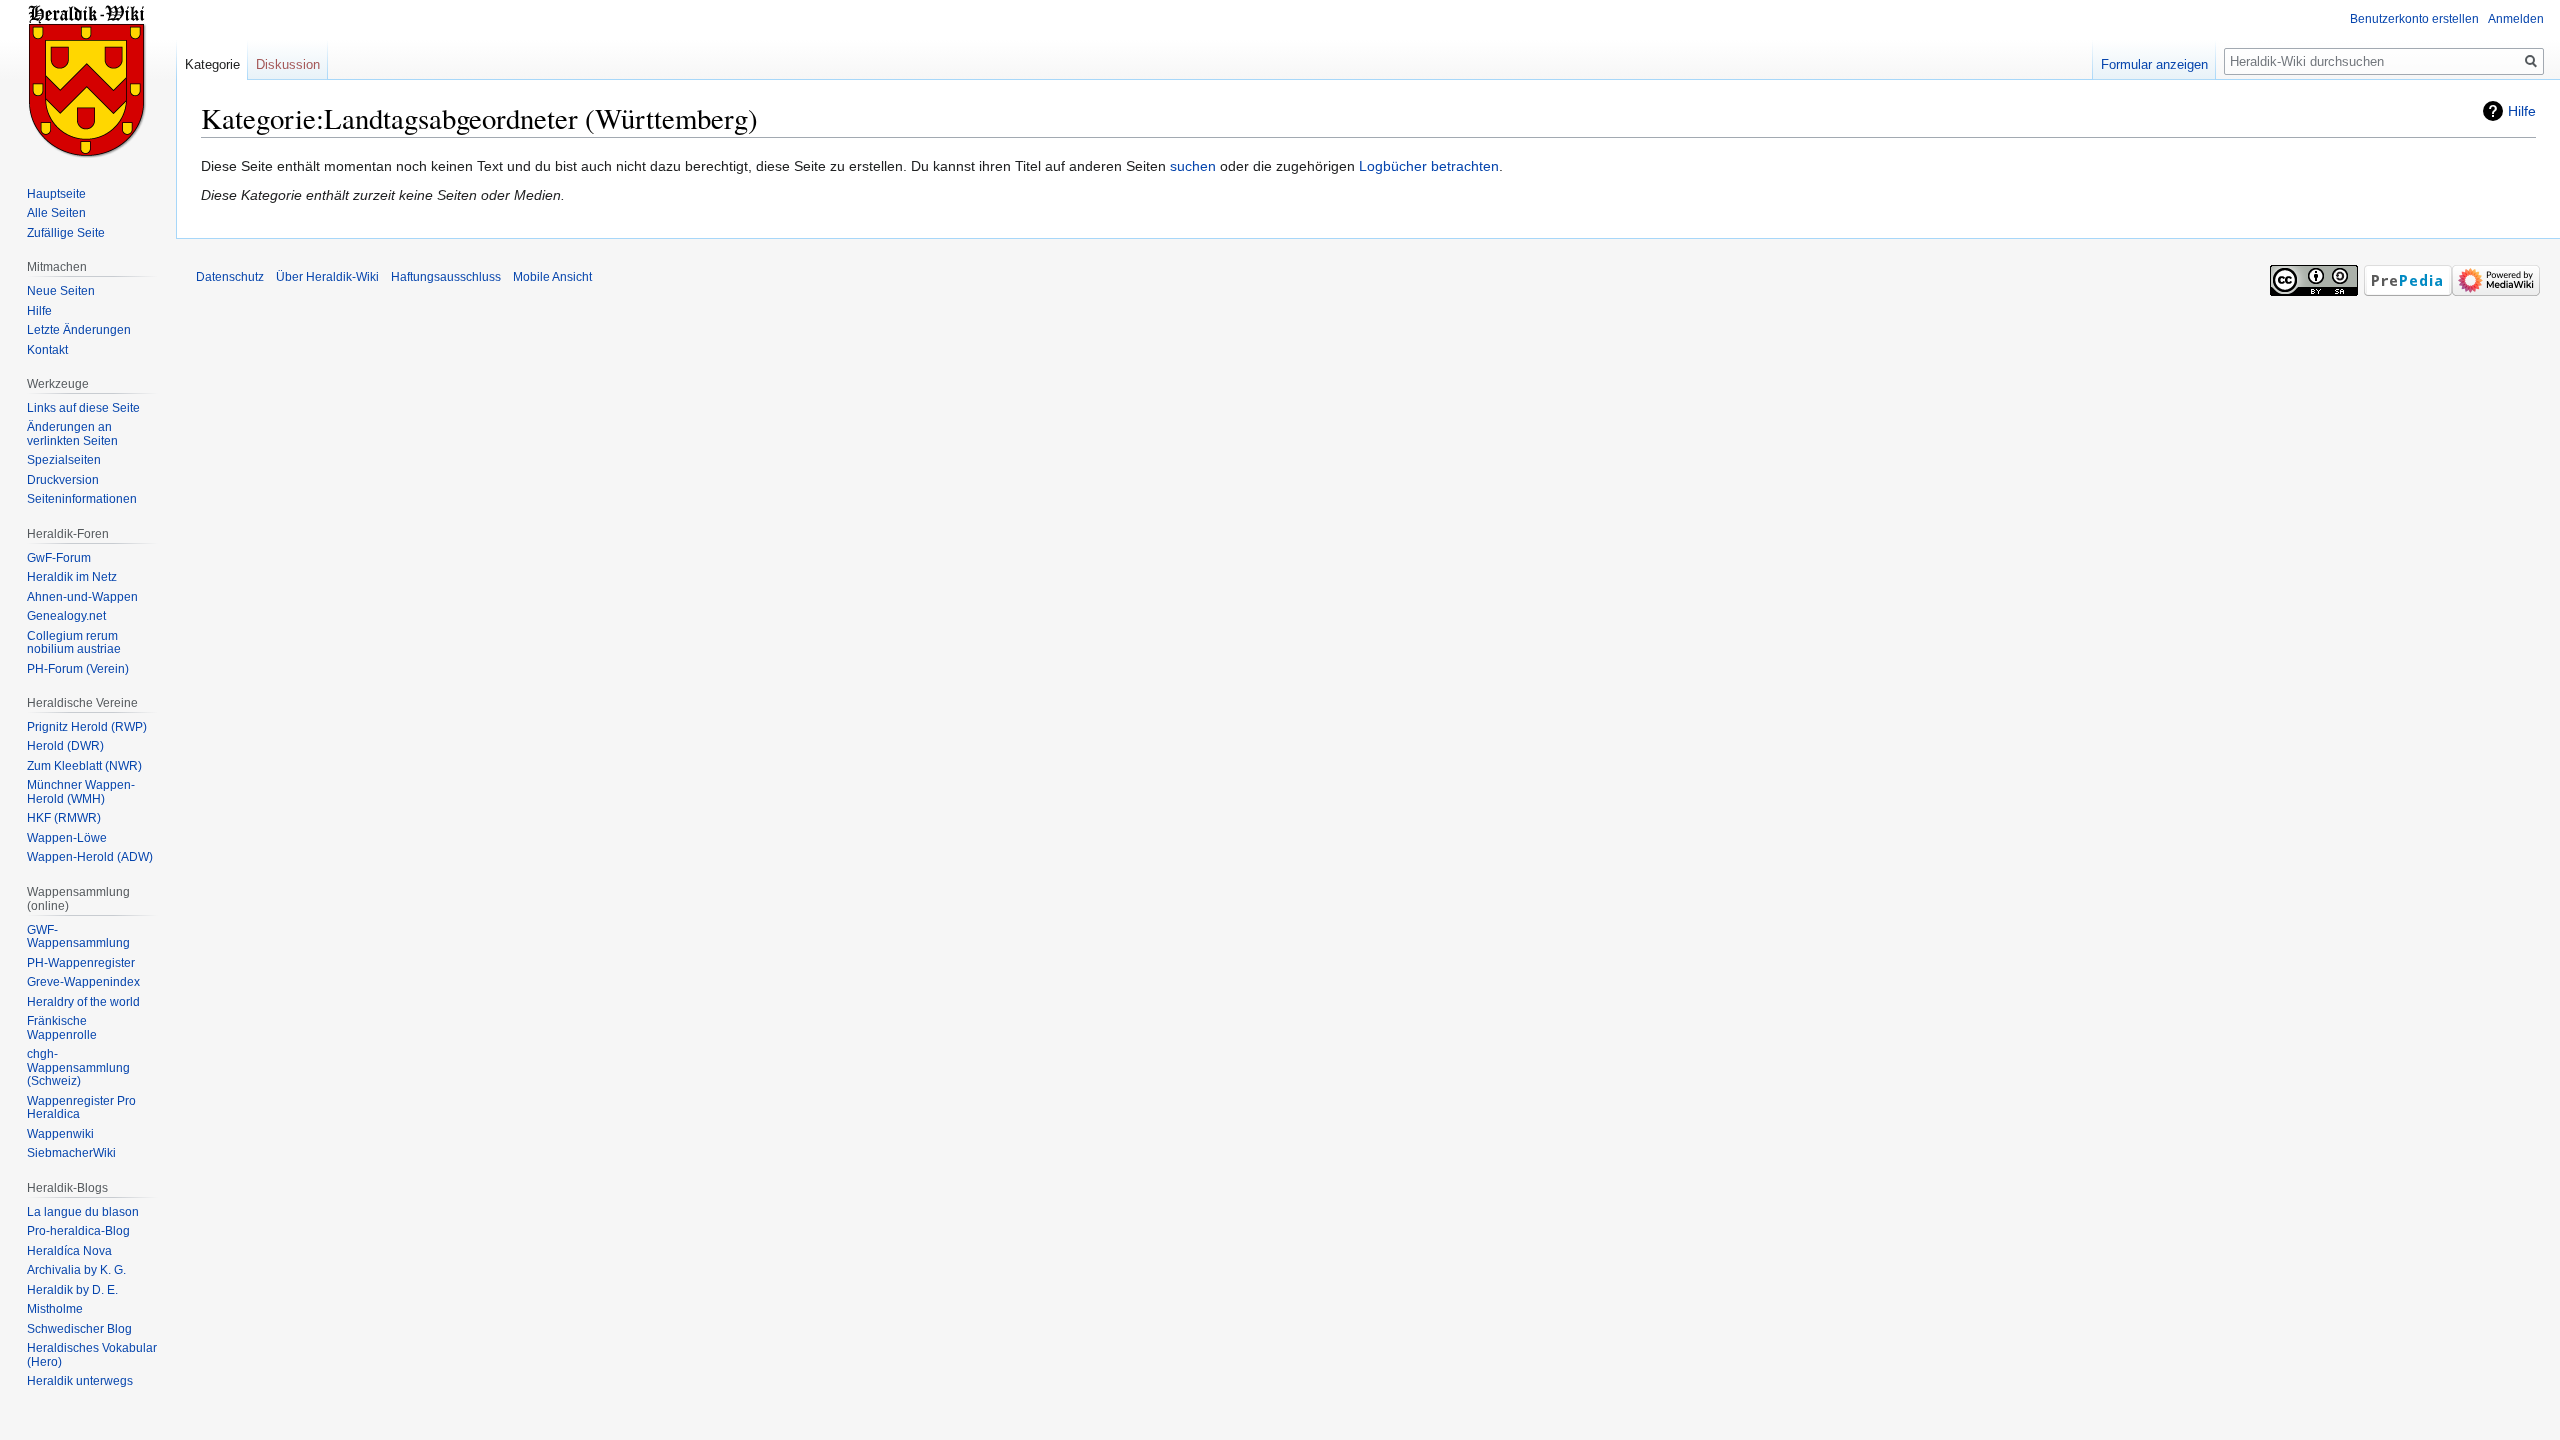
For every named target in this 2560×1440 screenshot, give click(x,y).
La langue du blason (83, 1212)
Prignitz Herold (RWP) (87, 727)
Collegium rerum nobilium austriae (74, 643)
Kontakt (47, 350)
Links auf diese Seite (83, 408)
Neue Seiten (61, 291)
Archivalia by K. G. (76, 1270)
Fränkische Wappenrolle (62, 1028)
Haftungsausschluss (446, 277)
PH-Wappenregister (81, 963)
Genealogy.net (66, 616)
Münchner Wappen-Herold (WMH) (81, 792)
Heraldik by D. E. (72, 1290)
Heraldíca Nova (69, 1251)
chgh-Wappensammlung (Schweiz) (78, 1067)
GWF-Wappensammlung (78, 937)
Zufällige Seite (66, 233)
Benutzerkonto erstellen (2414, 19)
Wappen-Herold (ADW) (90, 857)
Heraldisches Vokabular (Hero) (92, 1355)
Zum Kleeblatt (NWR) (84, 766)
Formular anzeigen (2154, 64)
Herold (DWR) (65, 746)
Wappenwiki (60, 1134)
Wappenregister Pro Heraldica (81, 1108)
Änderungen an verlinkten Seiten (72, 434)
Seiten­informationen (82, 499)
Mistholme (55, 1309)
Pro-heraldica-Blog (78, 1231)
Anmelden (2516, 19)
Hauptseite (56, 194)
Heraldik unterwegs (80, 1381)
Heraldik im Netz (72, 577)
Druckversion (63, 480)
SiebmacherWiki (71, 1153)
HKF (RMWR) (64, 818)
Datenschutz (230, 277)
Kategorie (212, 64)
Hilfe (2522, 111)
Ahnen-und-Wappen (82, 597)
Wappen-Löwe (67, 838)
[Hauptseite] (88, 80)
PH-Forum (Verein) (78, 669)
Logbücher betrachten (1429, 166)
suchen (1193, 166)
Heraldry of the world (83, 1002)
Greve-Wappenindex (83, 982)
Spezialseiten (64, 460)
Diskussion (288, 64)
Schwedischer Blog (79, 1329)
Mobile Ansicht (552, 277)
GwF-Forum (59, 558)
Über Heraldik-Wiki (327, 277)
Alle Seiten (56, 213)
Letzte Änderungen (79, 330)
